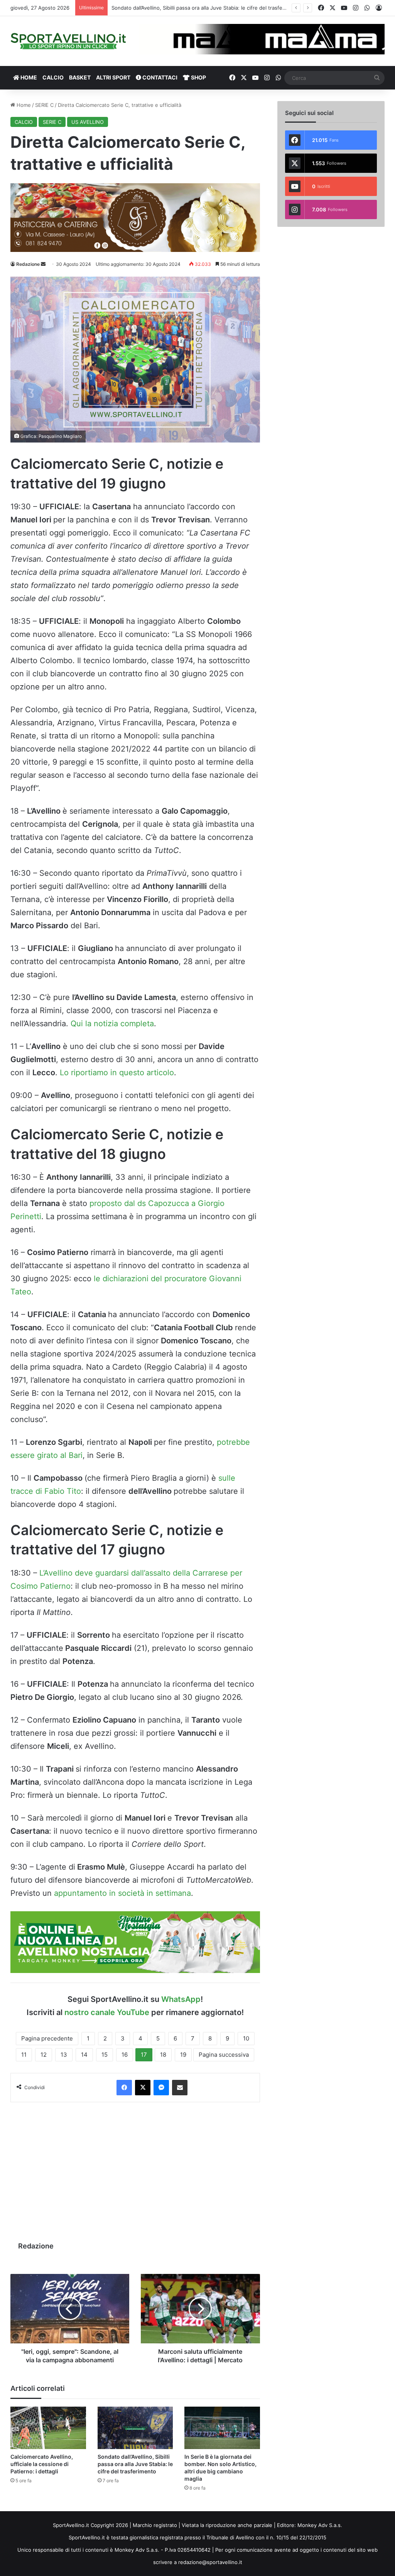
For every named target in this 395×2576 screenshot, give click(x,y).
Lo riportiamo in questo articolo (117, 1073)
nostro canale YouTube (107, 2012)
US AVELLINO (88, 122)
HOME (28, 77)
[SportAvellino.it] (68, 41)
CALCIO (53, 77)
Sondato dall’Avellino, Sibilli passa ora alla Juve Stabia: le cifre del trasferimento (135, 2464)
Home (23, 105)
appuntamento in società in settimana (122, 1893)
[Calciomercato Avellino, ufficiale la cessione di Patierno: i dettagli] (48, 2428)
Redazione (28, 264)
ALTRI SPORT (113, 77)
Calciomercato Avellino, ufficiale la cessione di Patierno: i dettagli (42, 2464)
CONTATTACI (159, 77)
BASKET (80, 77)
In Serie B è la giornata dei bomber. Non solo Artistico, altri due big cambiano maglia (212, 8)
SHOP (198, 77)
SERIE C (44, 105)
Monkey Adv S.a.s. (320, 2525)
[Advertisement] (135, 2168)
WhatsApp (181, 1999)
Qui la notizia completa (112, 1024)
